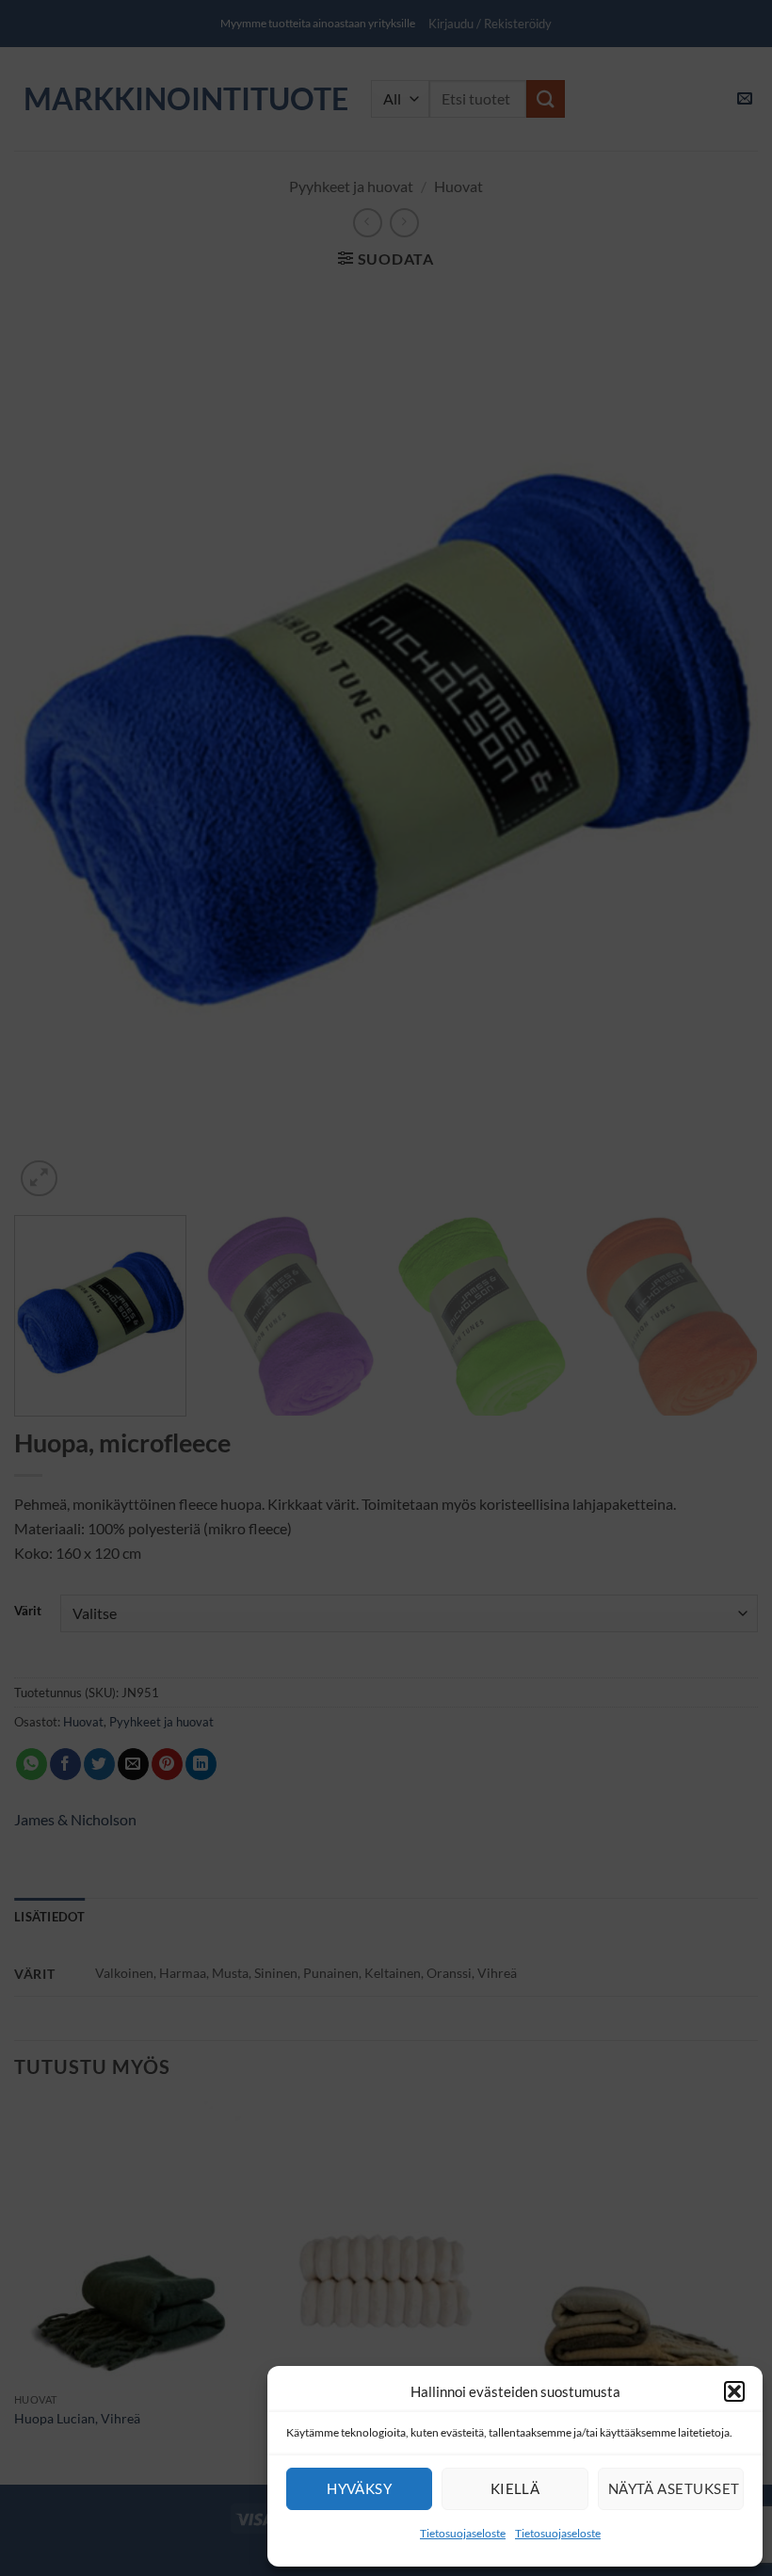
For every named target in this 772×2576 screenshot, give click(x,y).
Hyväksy (359, 2488)
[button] (734, 2391)
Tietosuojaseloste (463, 2533)
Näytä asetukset (674, 2488)
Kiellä (515, 2488)
